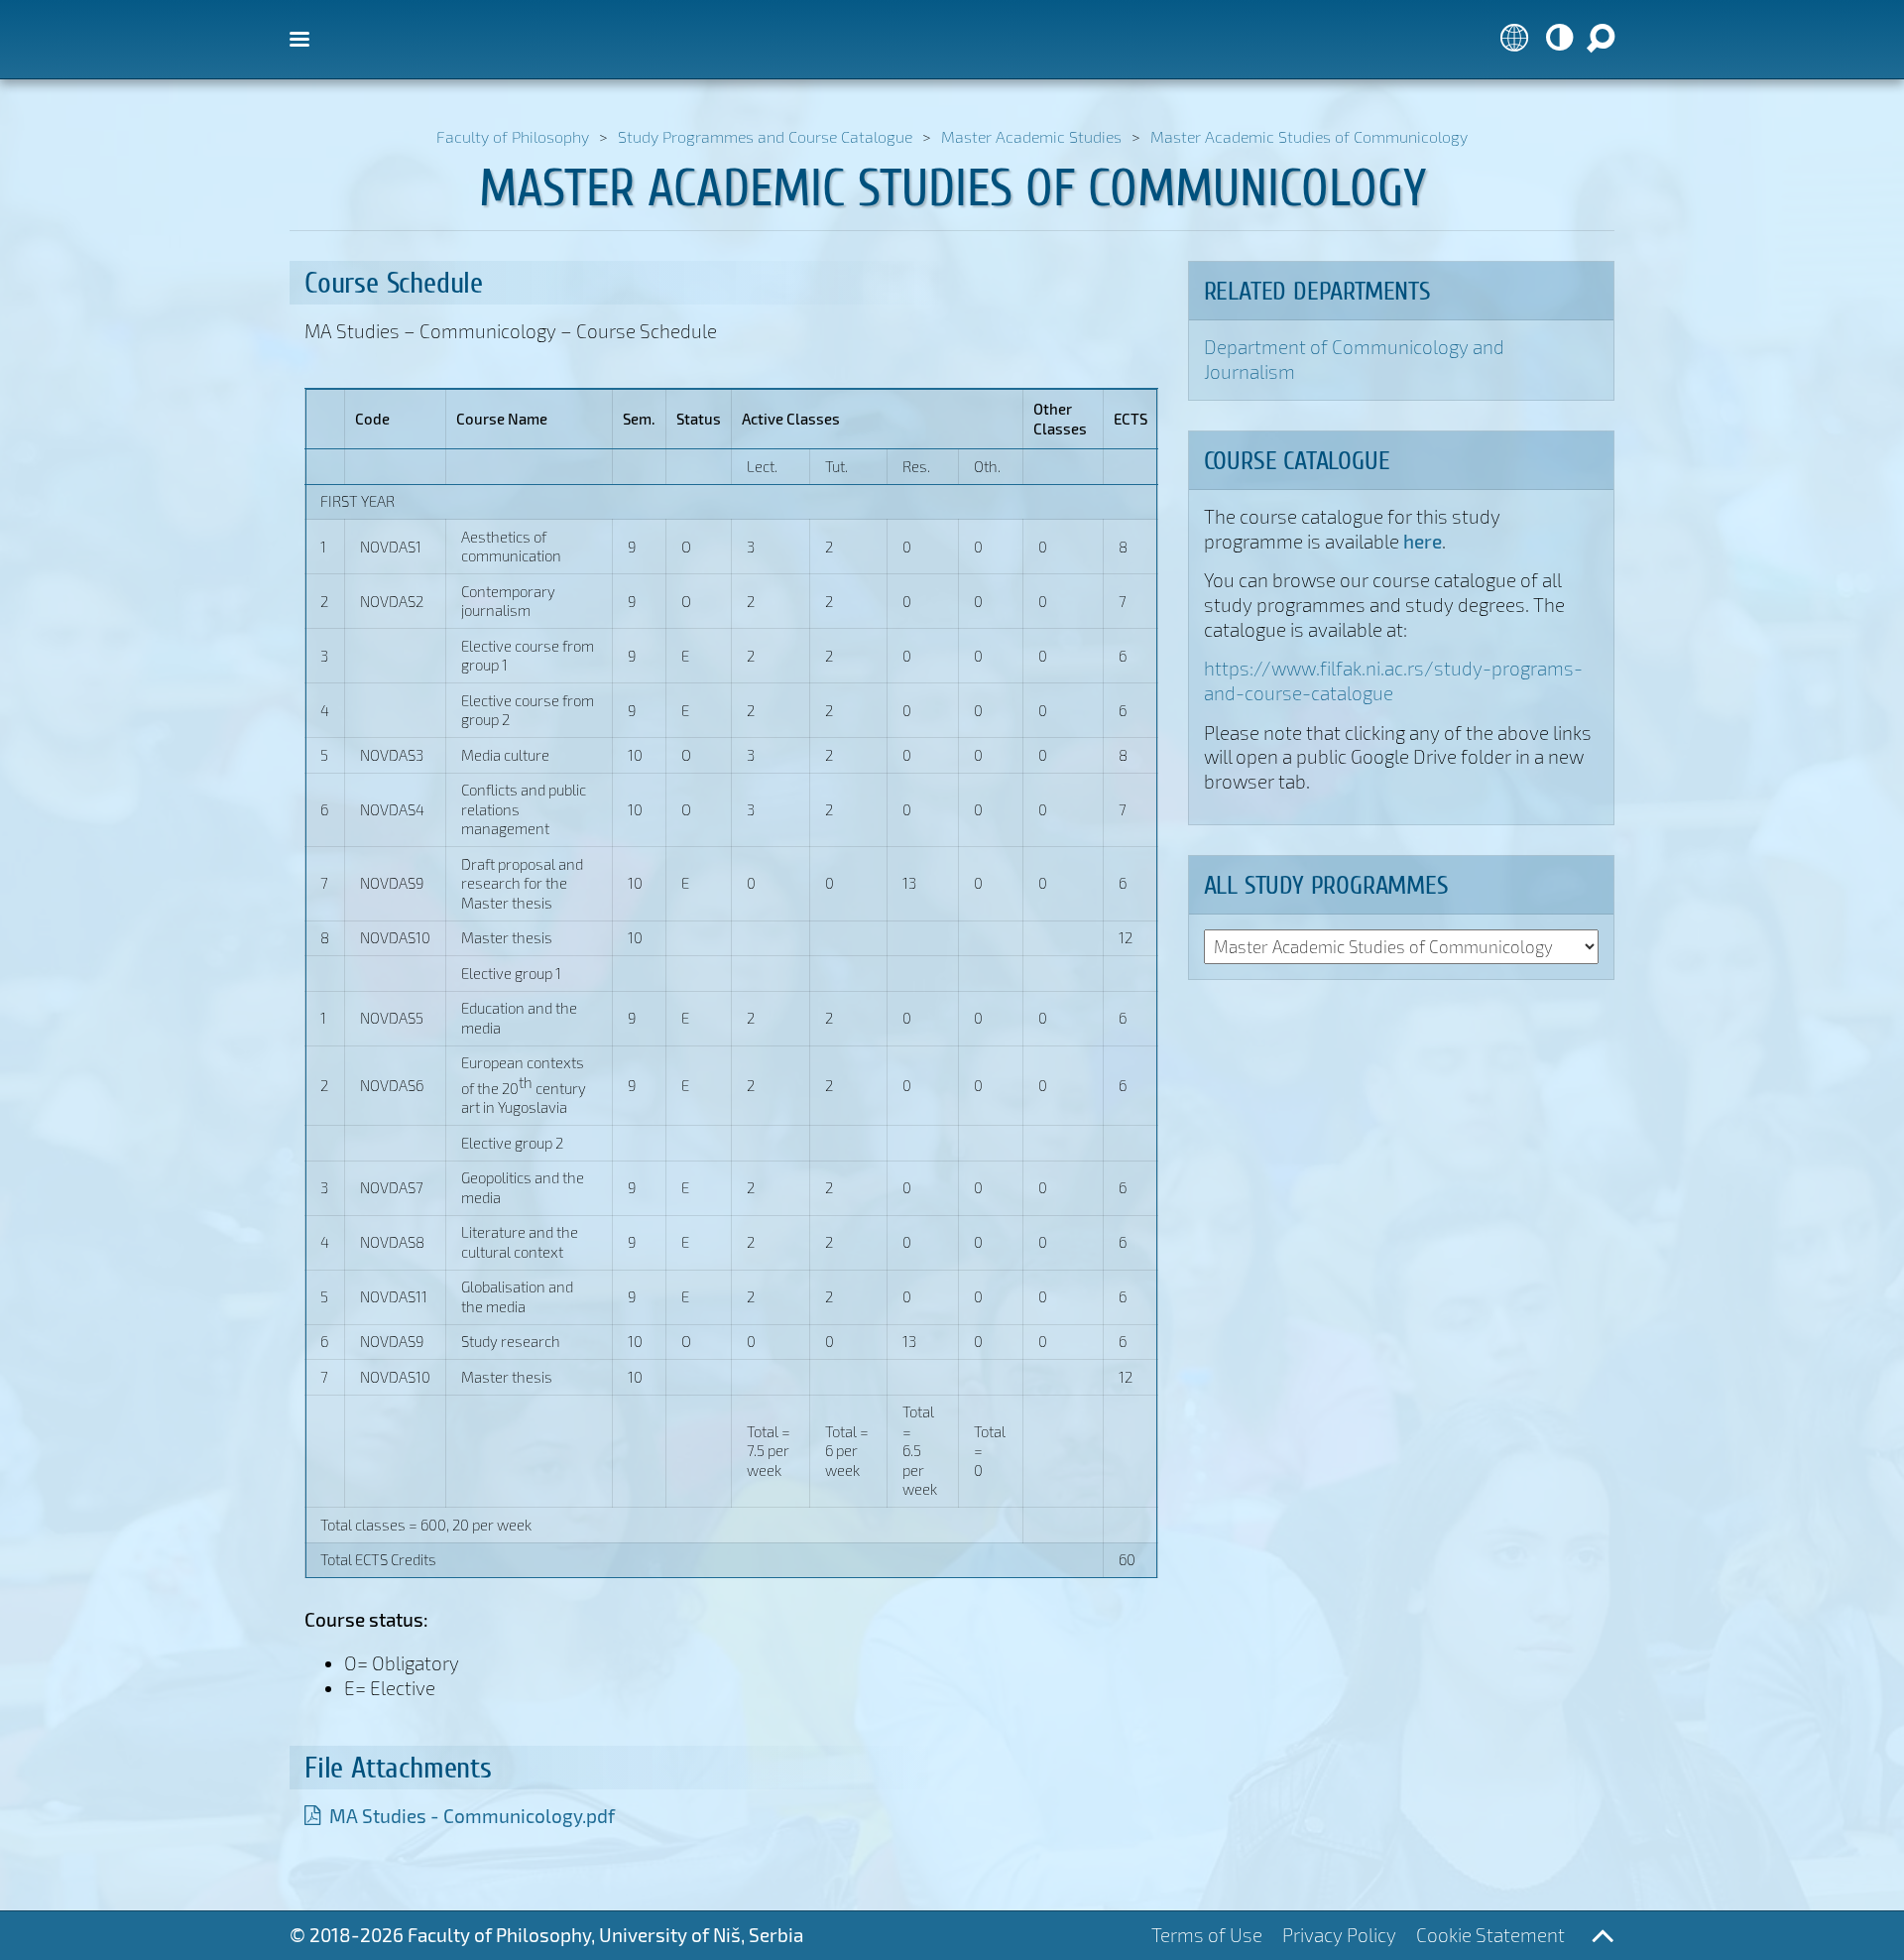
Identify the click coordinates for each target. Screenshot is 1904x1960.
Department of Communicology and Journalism (1354, 359)
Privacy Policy (1339, 1935)
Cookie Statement (1490, 1935)
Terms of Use (1207, 1935)
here (1423, 540)
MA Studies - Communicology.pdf (472, 1816)
